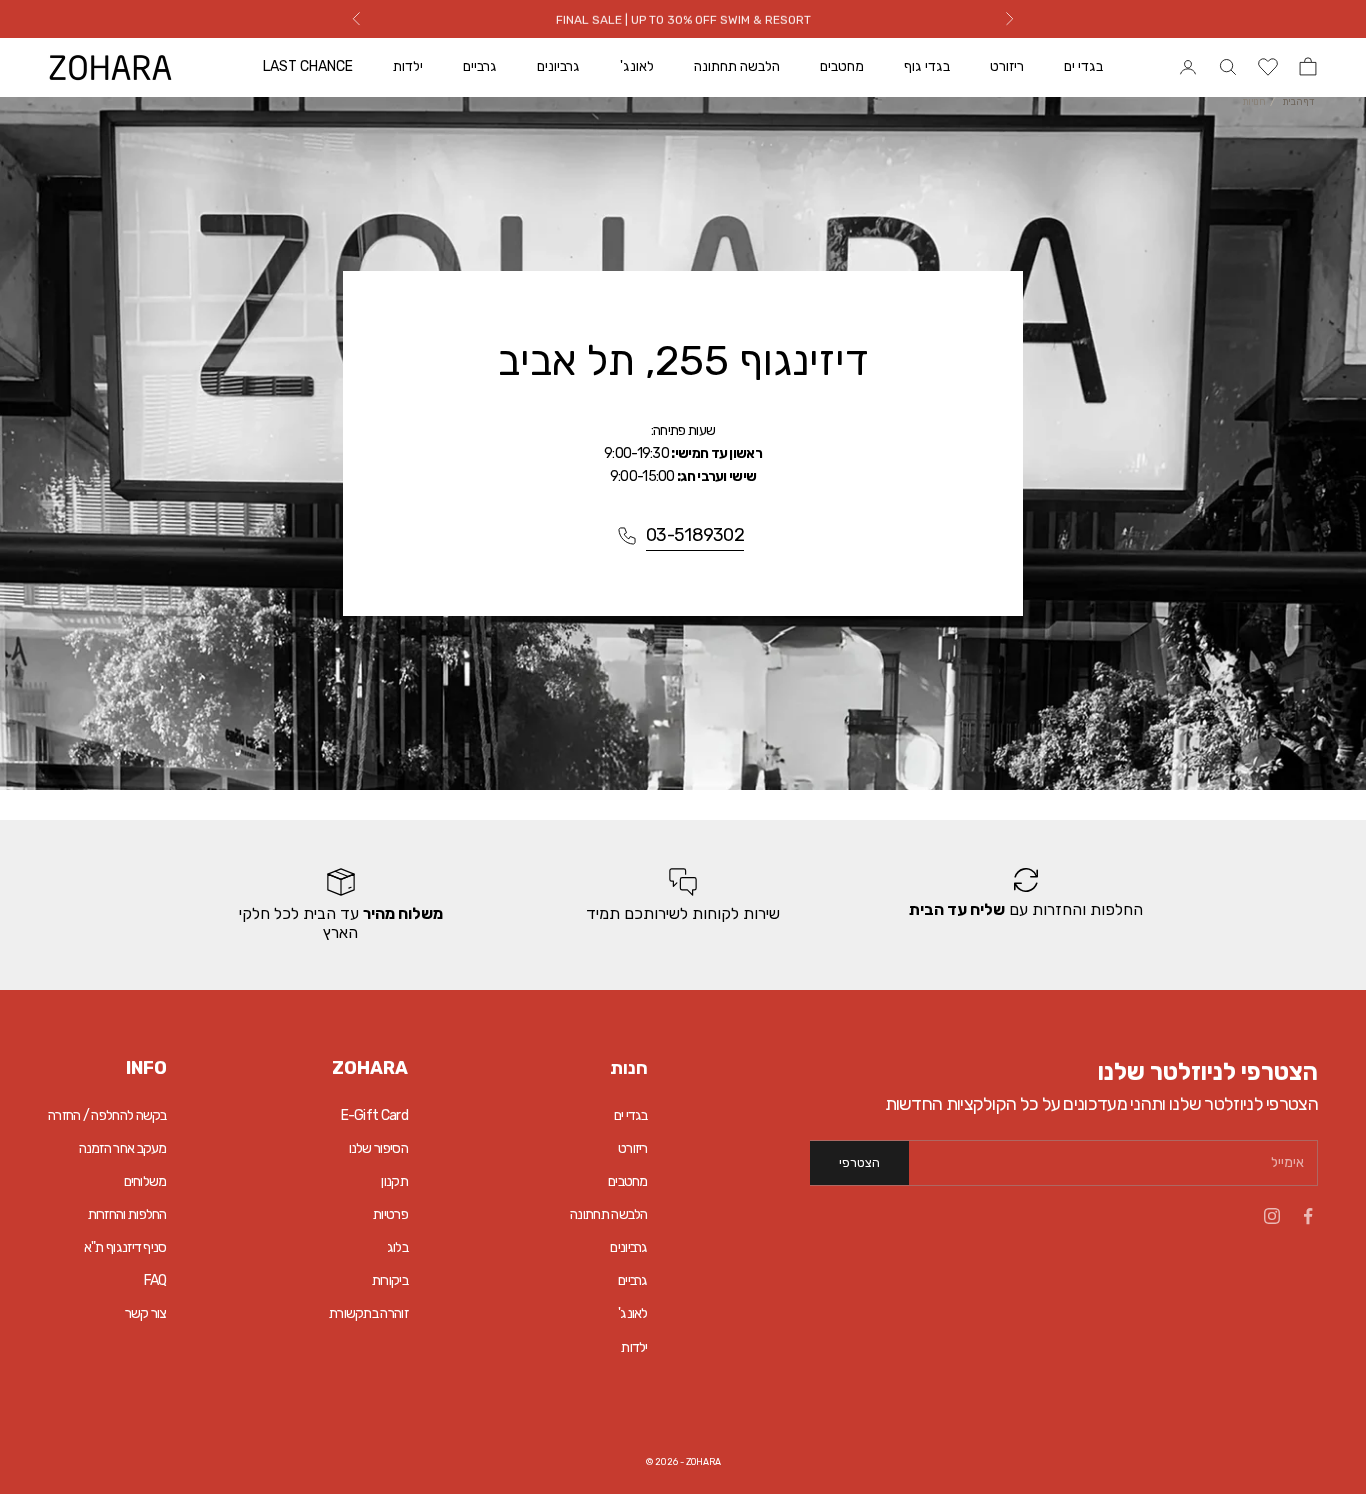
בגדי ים (1083, 66)
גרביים (480, 66)
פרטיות (390, 1214)
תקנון (394, 1181)
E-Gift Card (374, 1115)
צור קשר (146, 1313)
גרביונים (558, 66)
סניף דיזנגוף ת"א (125, 1247)
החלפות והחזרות (127, 1214)
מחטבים (842, 66)
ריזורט (1007, 66)
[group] (1025, 905)
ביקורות (390, 1280)
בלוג (397, 1247)
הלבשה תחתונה (737, 66)
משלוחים (145, 1181)
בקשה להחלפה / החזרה (107, 1115)
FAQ (155, 1280)
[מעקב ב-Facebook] (1308, 1216)
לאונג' (637, 66)
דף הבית (1298, 102)
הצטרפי (859, 1162)
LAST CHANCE (308, 66)
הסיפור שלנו (378, 1148)
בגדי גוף (927, 66)
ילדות (408, 66)
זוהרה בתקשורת (368, 1313)
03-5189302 (695, 535)
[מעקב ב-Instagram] (1272, 1216)
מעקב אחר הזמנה (123, 1148)
